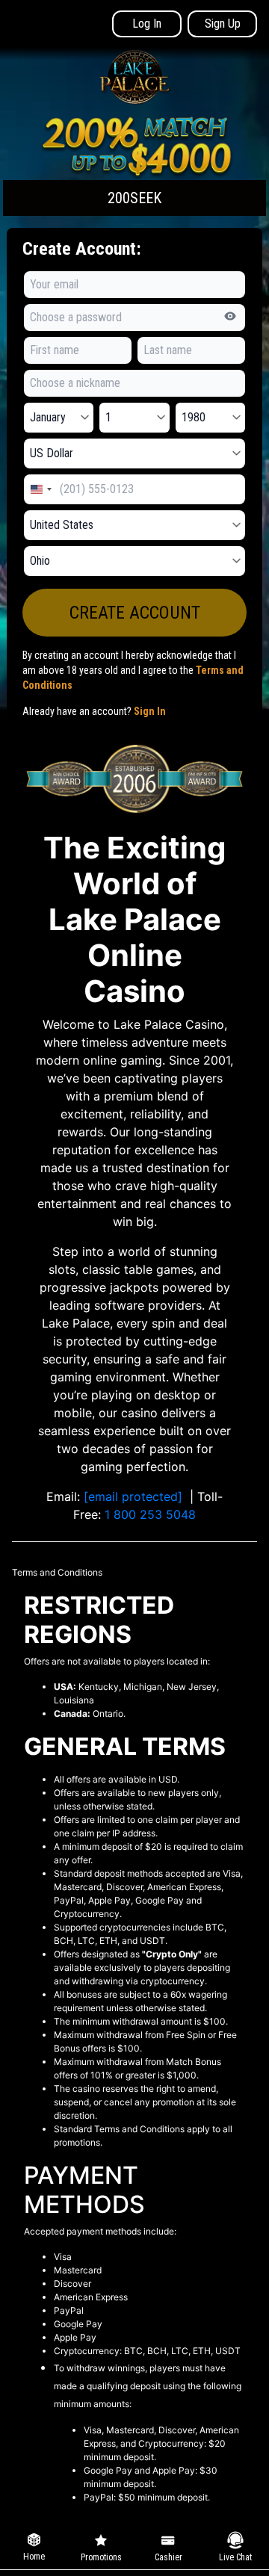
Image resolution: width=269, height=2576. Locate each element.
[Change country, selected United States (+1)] (40, 489)
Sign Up (223, 24)
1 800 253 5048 (150, 1514)
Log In (147, 24)
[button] (134, 164)
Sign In (150, 711)
